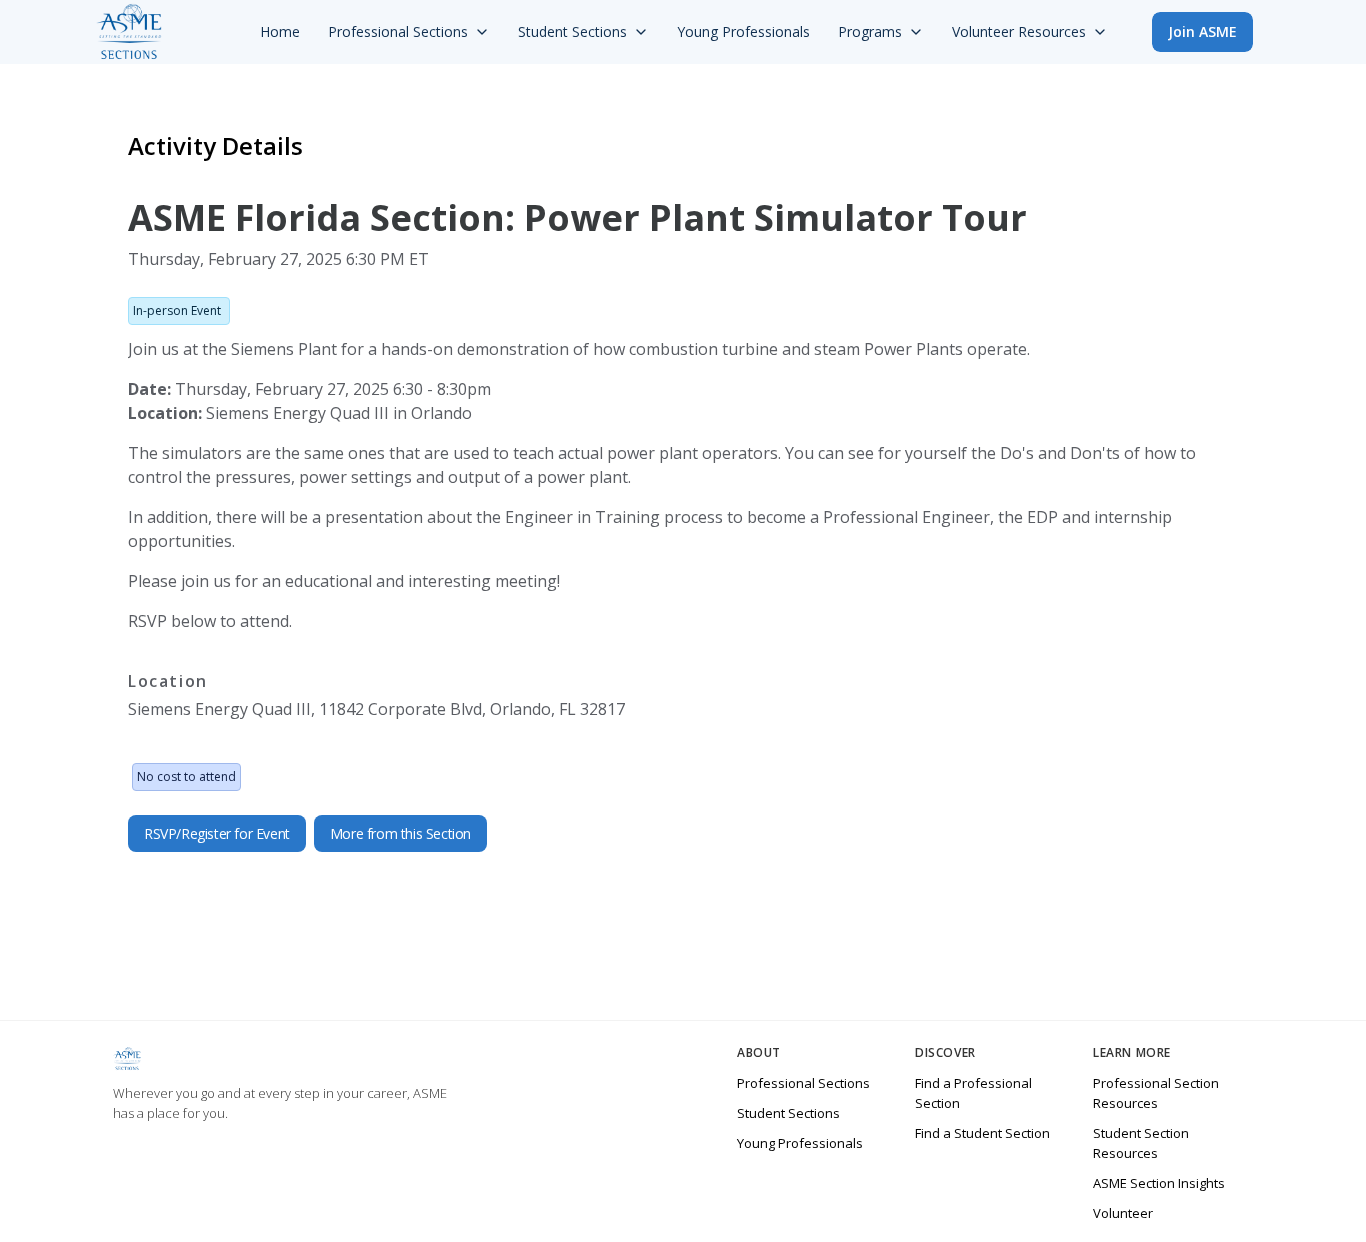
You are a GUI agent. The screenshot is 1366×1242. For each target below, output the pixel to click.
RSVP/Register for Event (217, 833)
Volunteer (1123, 1213)
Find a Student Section (982, 1133)
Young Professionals (800, 1143)
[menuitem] (280, 32)
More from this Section (400, 833)
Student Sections (788, 1113)
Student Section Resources (1141, 1143)
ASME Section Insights (1159, 1183)
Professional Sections (803, 1083)
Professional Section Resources (1156, 1093)
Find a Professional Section (973, 1093)
